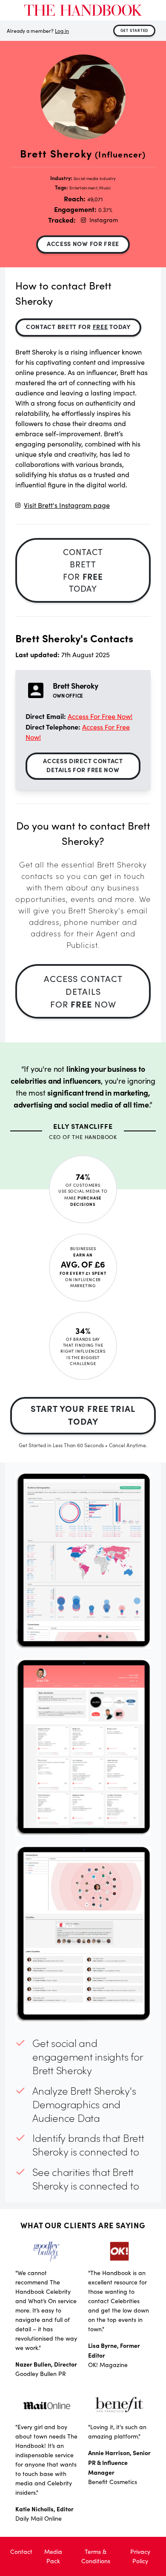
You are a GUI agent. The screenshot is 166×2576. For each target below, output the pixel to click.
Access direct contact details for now (83, 765)
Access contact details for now (83, 991)
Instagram (104, 220)
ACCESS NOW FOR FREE (83, 243)
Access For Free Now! (100, 716)
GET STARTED (135, 30)
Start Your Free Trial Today (83, 1415)
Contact (21, 2552)
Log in (62, 31)
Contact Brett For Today (78, 326)
